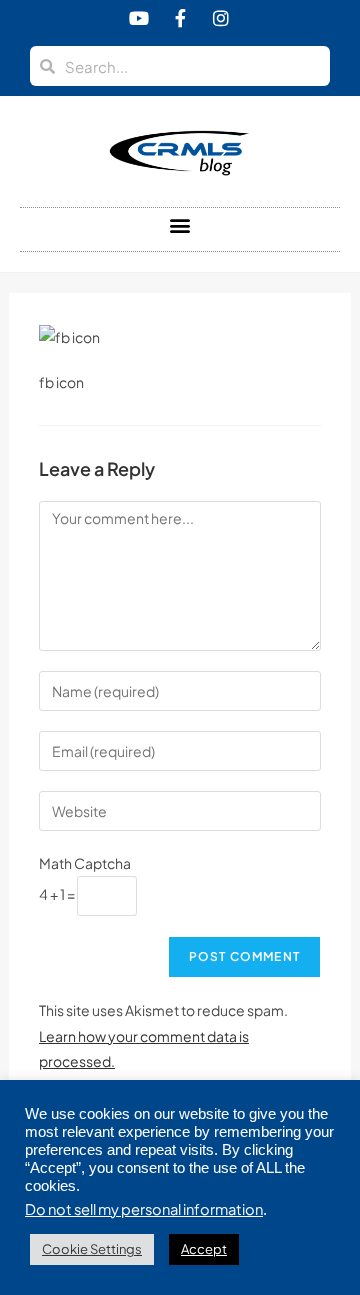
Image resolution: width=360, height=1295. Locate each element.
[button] (180, 224)
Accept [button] (204, 1249)
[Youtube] (139, 18)
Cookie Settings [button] (92, 1249)
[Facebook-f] (180, 18)
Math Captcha (85, 863)
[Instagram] (221, 18)
